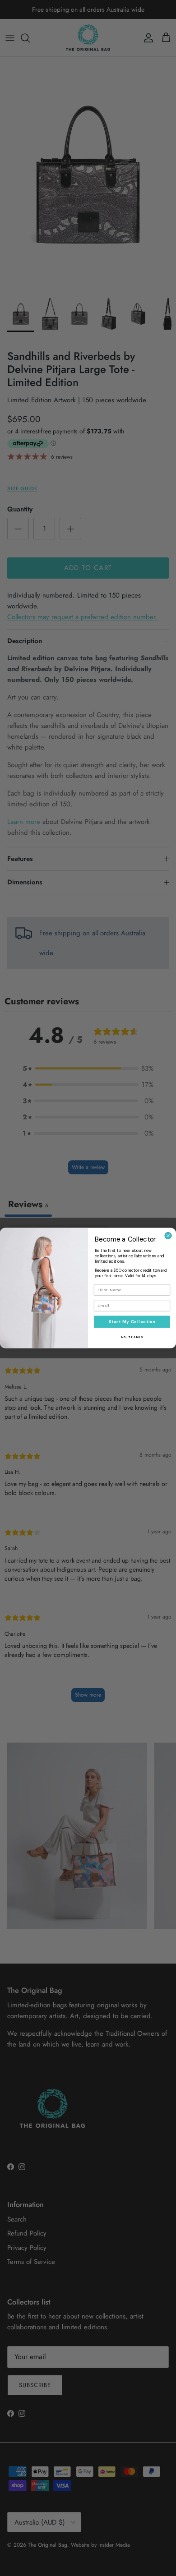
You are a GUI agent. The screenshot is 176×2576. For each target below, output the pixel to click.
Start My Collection (132, 1322)
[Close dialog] (168, 1236)
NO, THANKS (132, 1337)
